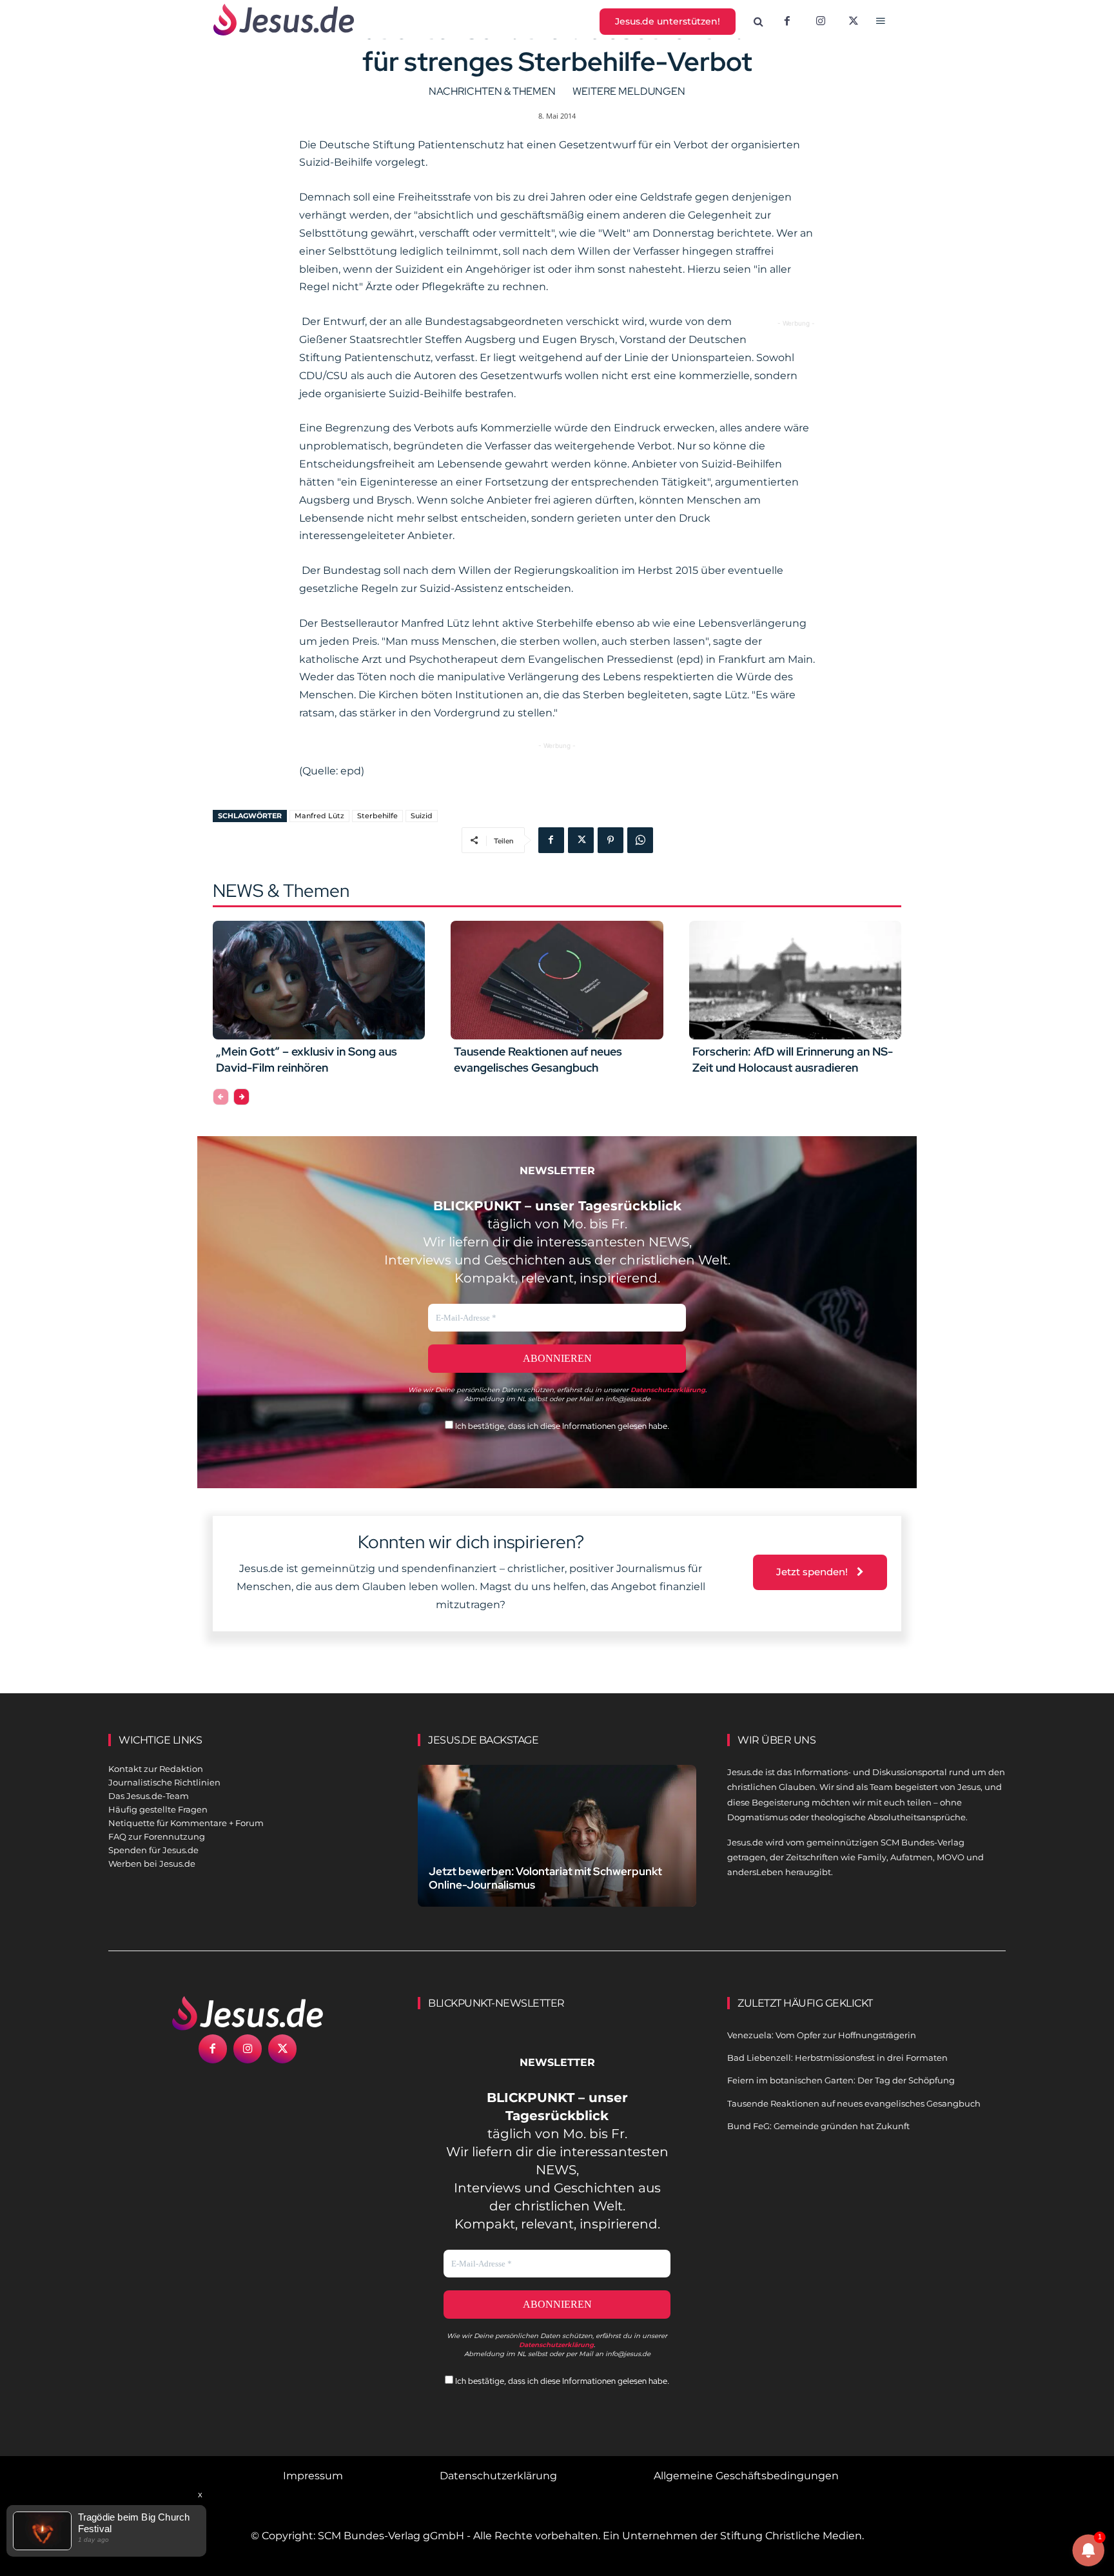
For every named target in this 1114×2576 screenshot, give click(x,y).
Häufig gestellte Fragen (158, 1809)
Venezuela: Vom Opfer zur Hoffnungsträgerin (822, 2035)
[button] (759, 22)
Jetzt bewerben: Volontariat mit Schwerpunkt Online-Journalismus (545, 1878)
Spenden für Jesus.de (153, 1850)
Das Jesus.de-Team (149, 1796)
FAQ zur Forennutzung (157, 1836)
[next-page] (241, 1097)
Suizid (422, 816)
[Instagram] (821, 22)
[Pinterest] (611, 840)
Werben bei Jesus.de (152, 1863)
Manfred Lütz (319, 816)
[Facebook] (787, 22)
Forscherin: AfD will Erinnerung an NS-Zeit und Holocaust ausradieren (793, 1059)
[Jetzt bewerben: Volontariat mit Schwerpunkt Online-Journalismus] (557, 1851)
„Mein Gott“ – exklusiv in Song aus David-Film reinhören (307, 1059)
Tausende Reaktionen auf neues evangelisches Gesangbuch (538, 1059)
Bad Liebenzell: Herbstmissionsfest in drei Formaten (837, 2058)
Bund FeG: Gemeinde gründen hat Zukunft (818, 2126)
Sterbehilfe (377, 816)
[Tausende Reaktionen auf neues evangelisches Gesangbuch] (557, 980)
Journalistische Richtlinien (164, 1782)
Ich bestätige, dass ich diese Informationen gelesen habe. (561, 1426)
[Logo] (248, 2013)
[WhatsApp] (640, 840)
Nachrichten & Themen (492, 91)
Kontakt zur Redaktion (156, 1769)
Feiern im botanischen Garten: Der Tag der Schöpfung (841, 2080)
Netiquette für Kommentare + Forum (186, 1823)
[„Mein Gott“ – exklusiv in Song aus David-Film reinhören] (319, 980)
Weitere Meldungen (629, 91)
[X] (854, 22)
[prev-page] (221, 1097)
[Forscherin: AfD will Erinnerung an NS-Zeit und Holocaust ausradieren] (795, 980)
